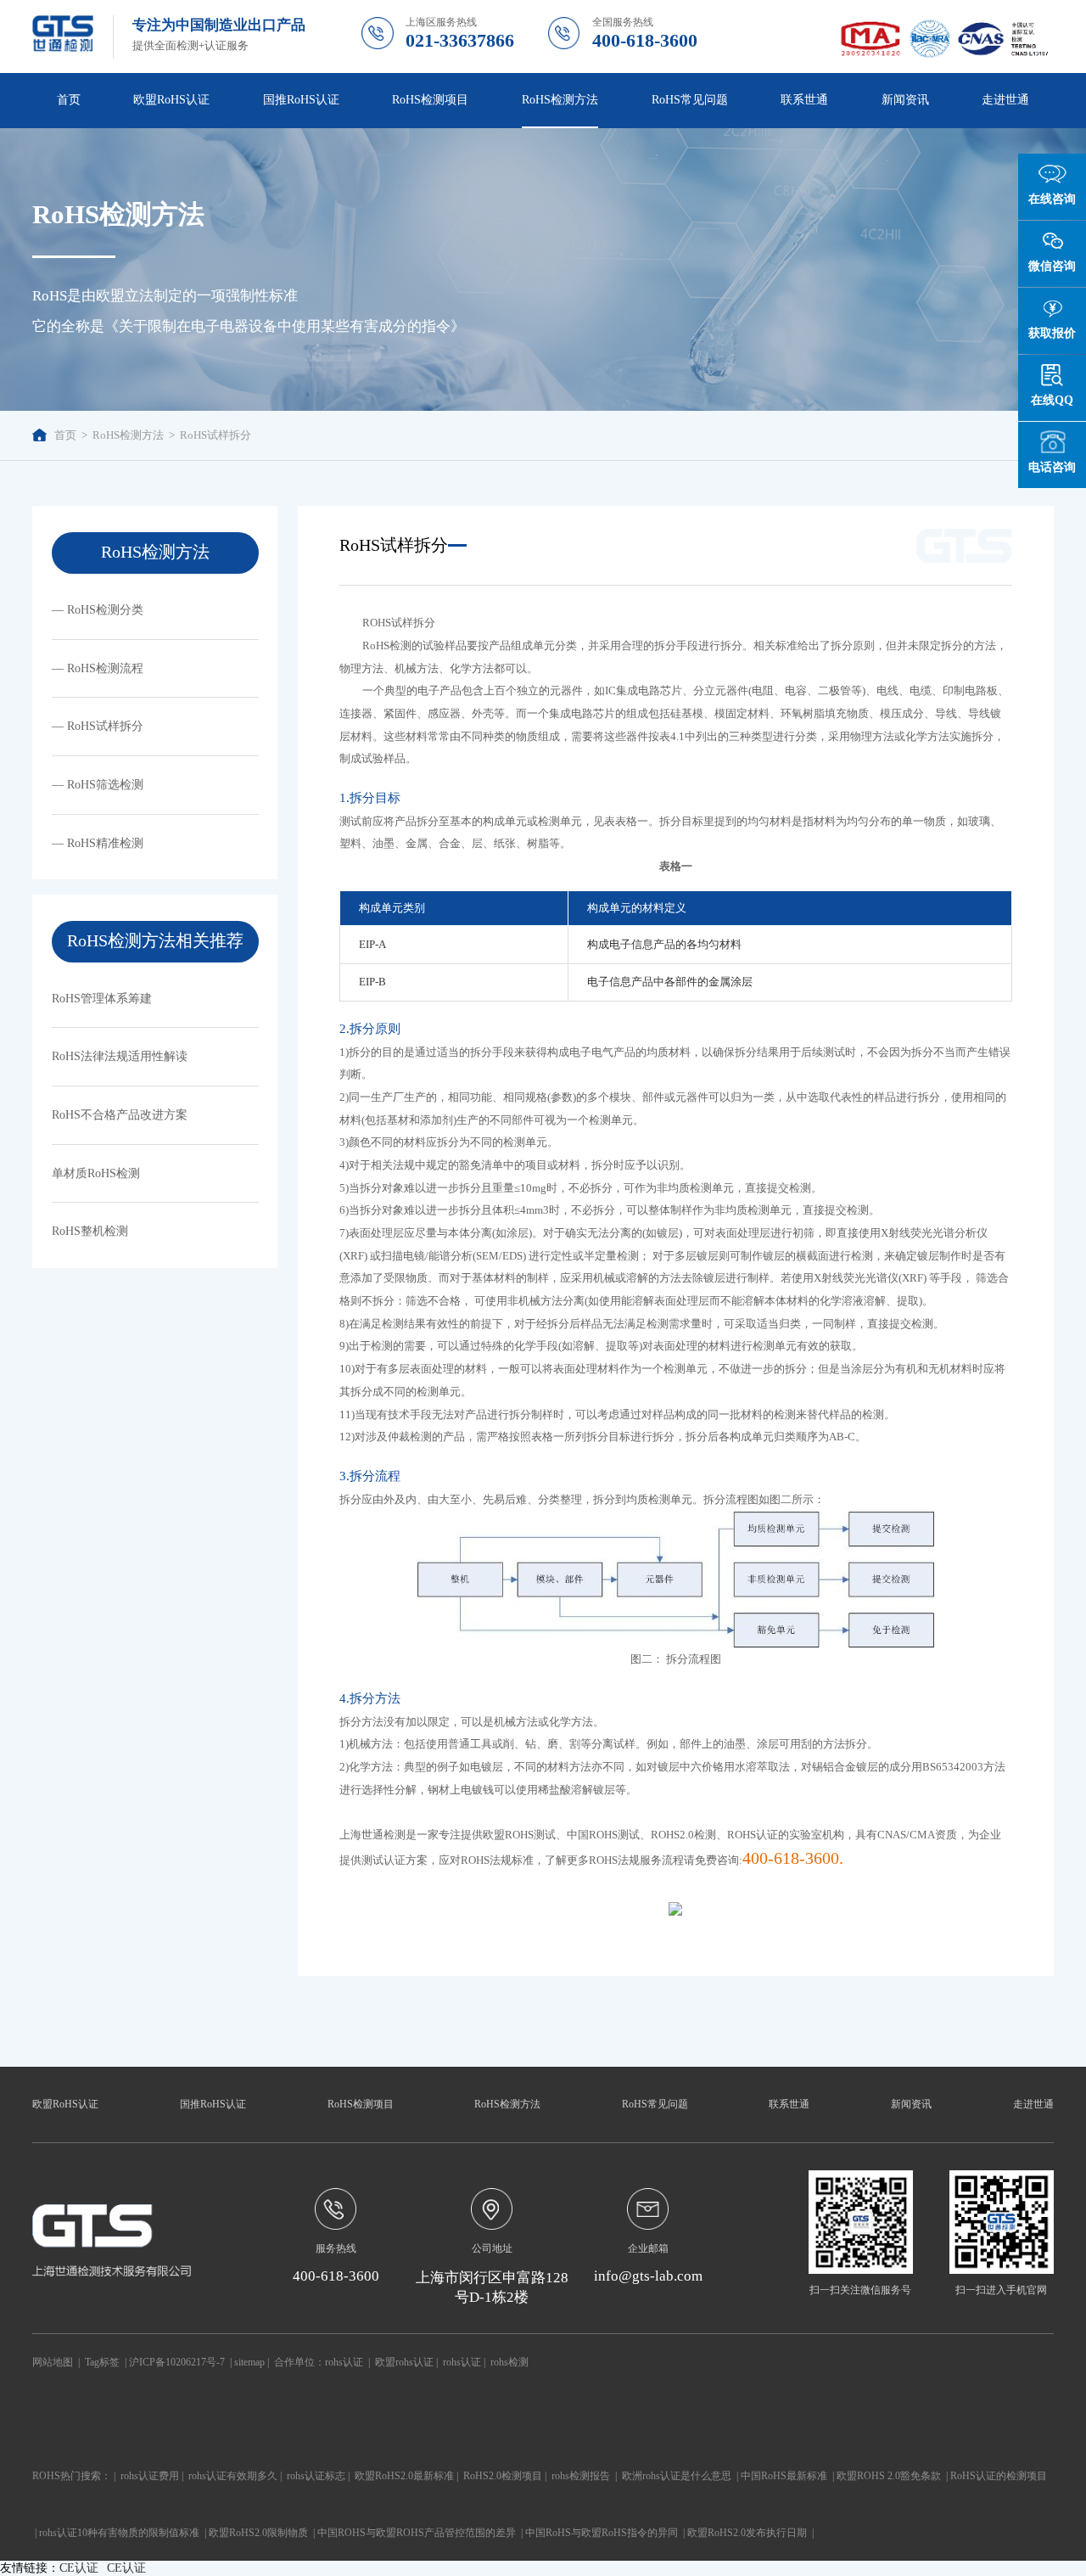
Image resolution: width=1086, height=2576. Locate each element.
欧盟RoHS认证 (65, 2104)
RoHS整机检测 (90, 1231)
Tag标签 (102, 2362)
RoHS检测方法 (128, 435)
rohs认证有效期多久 (233, 2476)
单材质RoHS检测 (96, 1173)
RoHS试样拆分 (216, 435)
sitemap (249, 2362)
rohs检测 (509, 2362)
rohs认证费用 (150, 2476)
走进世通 (1033, 2104)
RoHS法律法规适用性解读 (120, 1056)
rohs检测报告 (581, 2476)
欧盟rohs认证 (404, 2362)
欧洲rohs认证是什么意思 (677, 2476)
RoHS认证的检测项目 (999, 2476)
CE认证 (79, 2568)
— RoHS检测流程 (98, 668)
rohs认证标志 (316, 2476)
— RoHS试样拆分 (98, 726)
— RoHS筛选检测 (98, 784)
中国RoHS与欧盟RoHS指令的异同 (602, 2533)
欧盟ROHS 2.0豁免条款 (889, 2476)
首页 (69, 99)
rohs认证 (344, 2362)
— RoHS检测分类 (98, 609)
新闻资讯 (911, 2104)
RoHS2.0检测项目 (503, 2476)
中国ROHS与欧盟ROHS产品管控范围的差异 (417, 2533)
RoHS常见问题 (655, 2104)
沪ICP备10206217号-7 (177, 2362)
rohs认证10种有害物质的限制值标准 (119, 2533)
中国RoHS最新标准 (784, 2476)
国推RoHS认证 (213, 2104)
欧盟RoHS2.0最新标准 (404, 2476)
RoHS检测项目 (361, 2104)
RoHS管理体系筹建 (102, 998)
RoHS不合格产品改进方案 (120, 1114)
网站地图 (53, 2362)
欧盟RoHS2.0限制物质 (258, 2533)
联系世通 (804, 99)
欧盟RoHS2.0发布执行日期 (747, 2533)
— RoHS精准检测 (98, 843)
